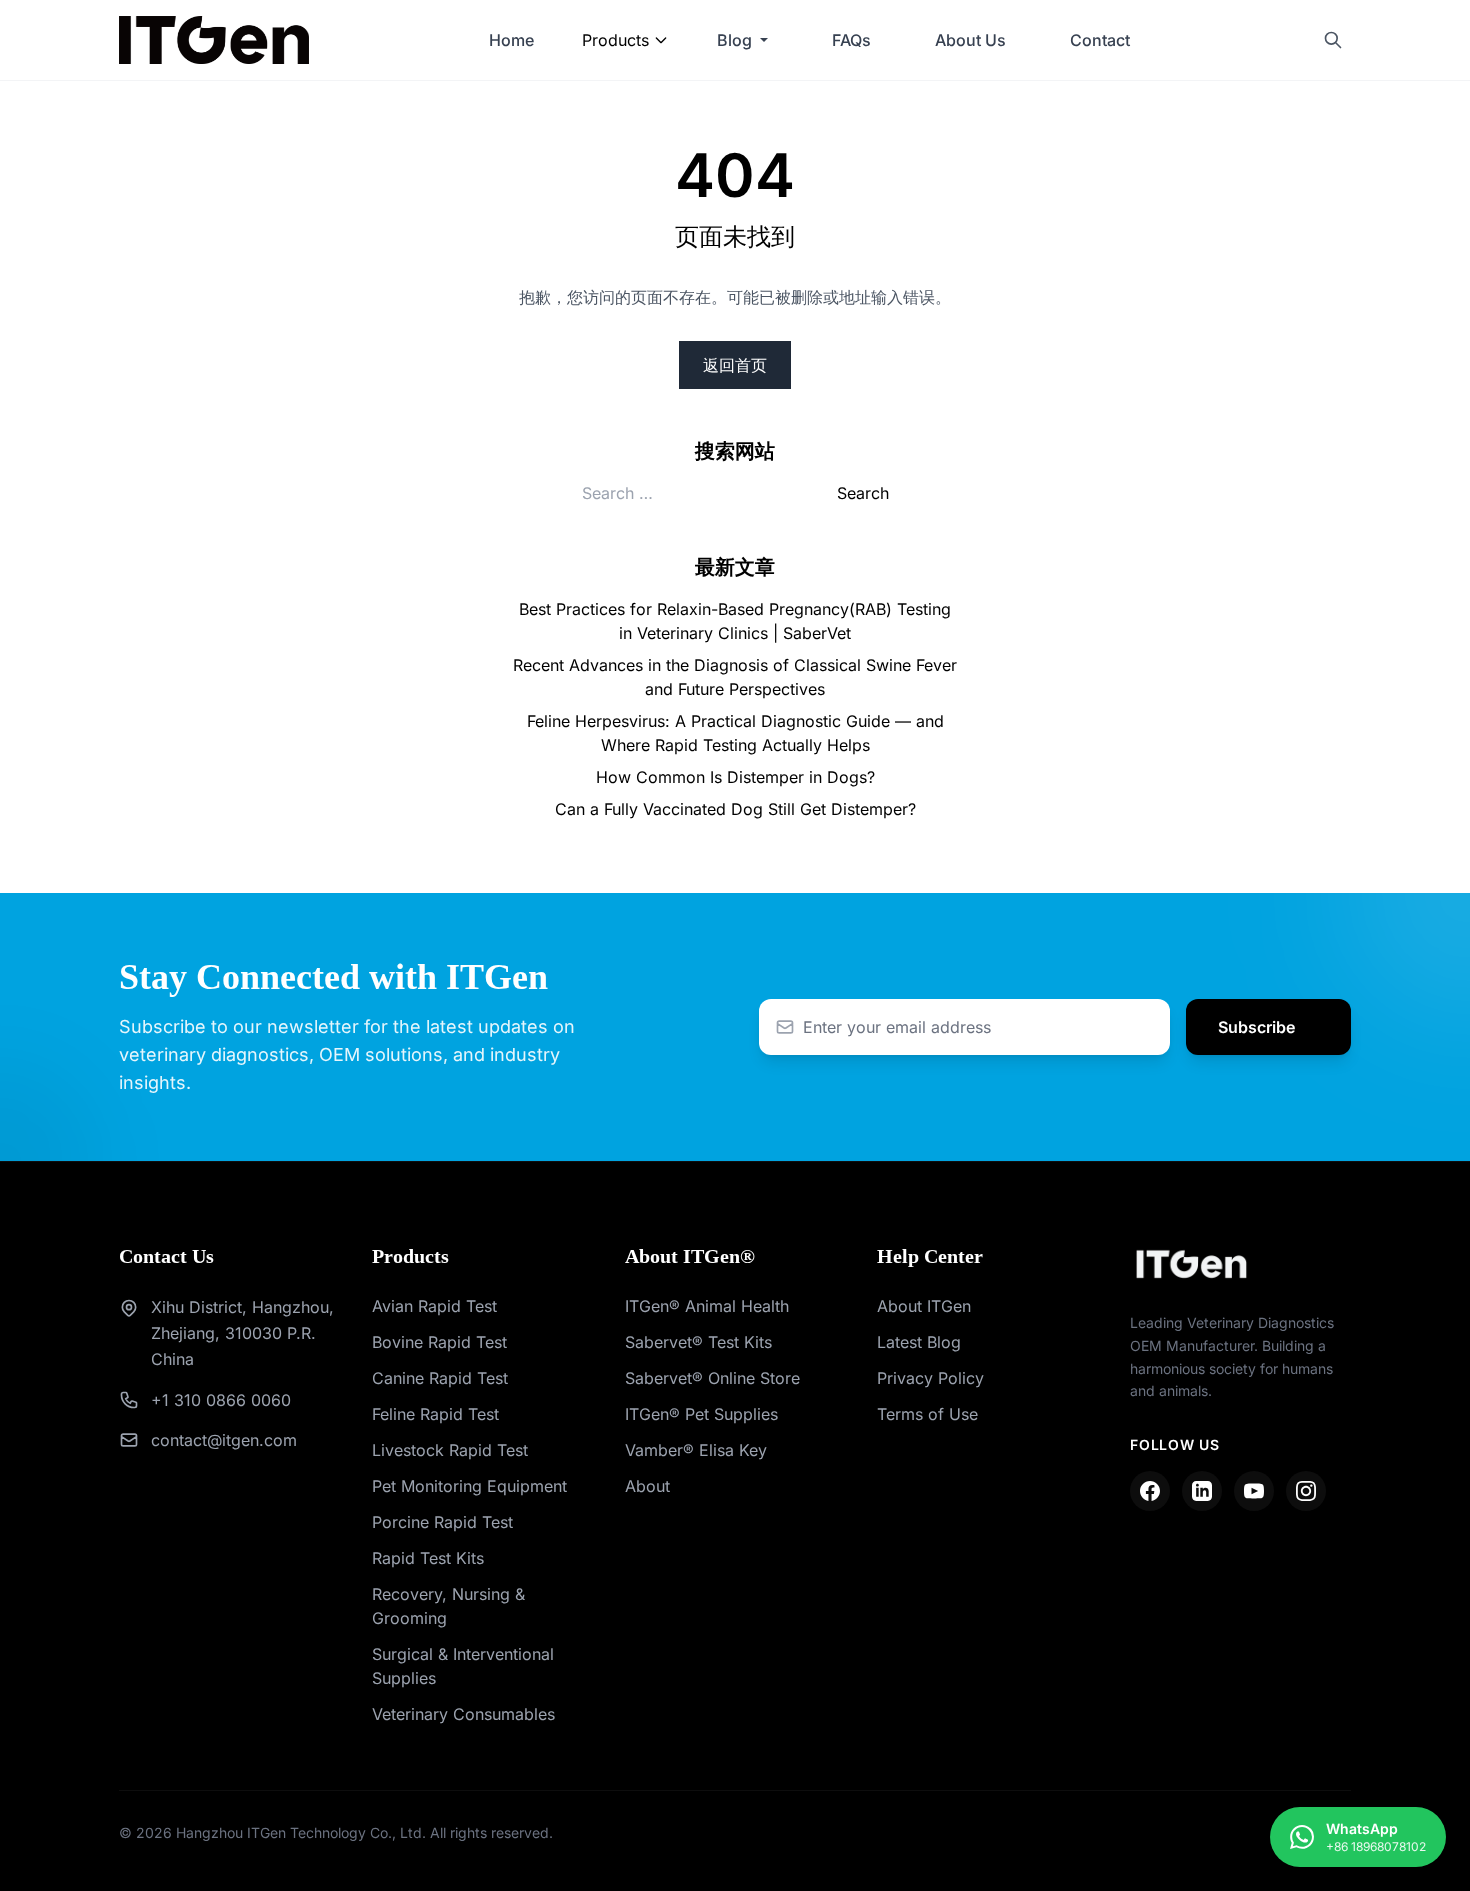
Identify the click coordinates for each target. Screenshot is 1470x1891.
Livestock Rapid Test (450, 1450)
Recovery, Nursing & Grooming (448, 1606)
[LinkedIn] (1202, 1491)
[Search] (1333, 40)
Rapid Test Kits (428, 1558)
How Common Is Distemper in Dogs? (735, 777)
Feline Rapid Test (435, 1414)
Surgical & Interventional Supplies (463, 1666)
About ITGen (924, 1306)
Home (511, 40)
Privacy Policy (930, 1378)
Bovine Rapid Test (439, 1342)
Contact (1100, 40)
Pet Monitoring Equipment (469, 1486)
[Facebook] (1150, 1491)
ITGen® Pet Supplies (701, 1414)
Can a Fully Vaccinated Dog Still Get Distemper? (735, 809)
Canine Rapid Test (440, 1378)
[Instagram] (1306, 1491)
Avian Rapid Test (434, 1306)
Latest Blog (919, 1342)
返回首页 (735, 365)
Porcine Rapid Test (442, 1522)
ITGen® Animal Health (707, 1306)
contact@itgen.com (224, 1440)
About (647, 1486)
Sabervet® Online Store (712, 1378)
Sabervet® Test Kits (698, 1342)
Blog (734, 40)
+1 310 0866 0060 (221, 1400)
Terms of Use (927, 1414)
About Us (970, 40)
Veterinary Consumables (463, 1714)
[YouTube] (1254, 1491)
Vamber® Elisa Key (696, 1450)
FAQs (851, 40)
